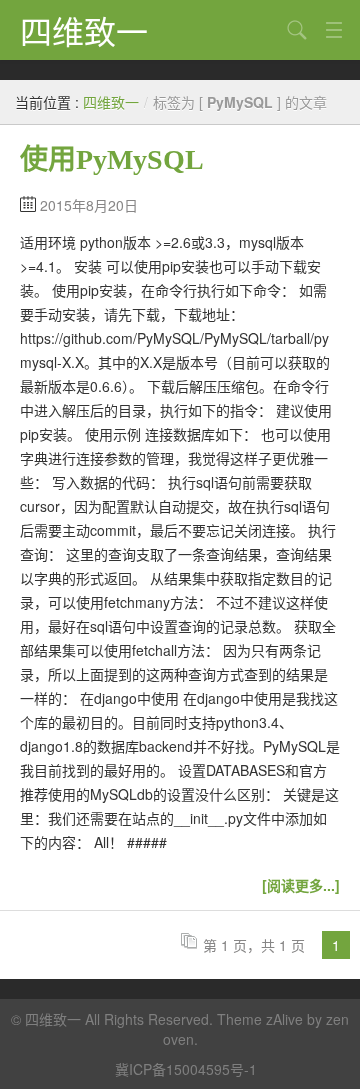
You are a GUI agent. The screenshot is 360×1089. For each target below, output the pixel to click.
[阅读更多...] (301, 885)
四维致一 (84, 30)
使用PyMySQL (112, 159)
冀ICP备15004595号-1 (186, 1069)
